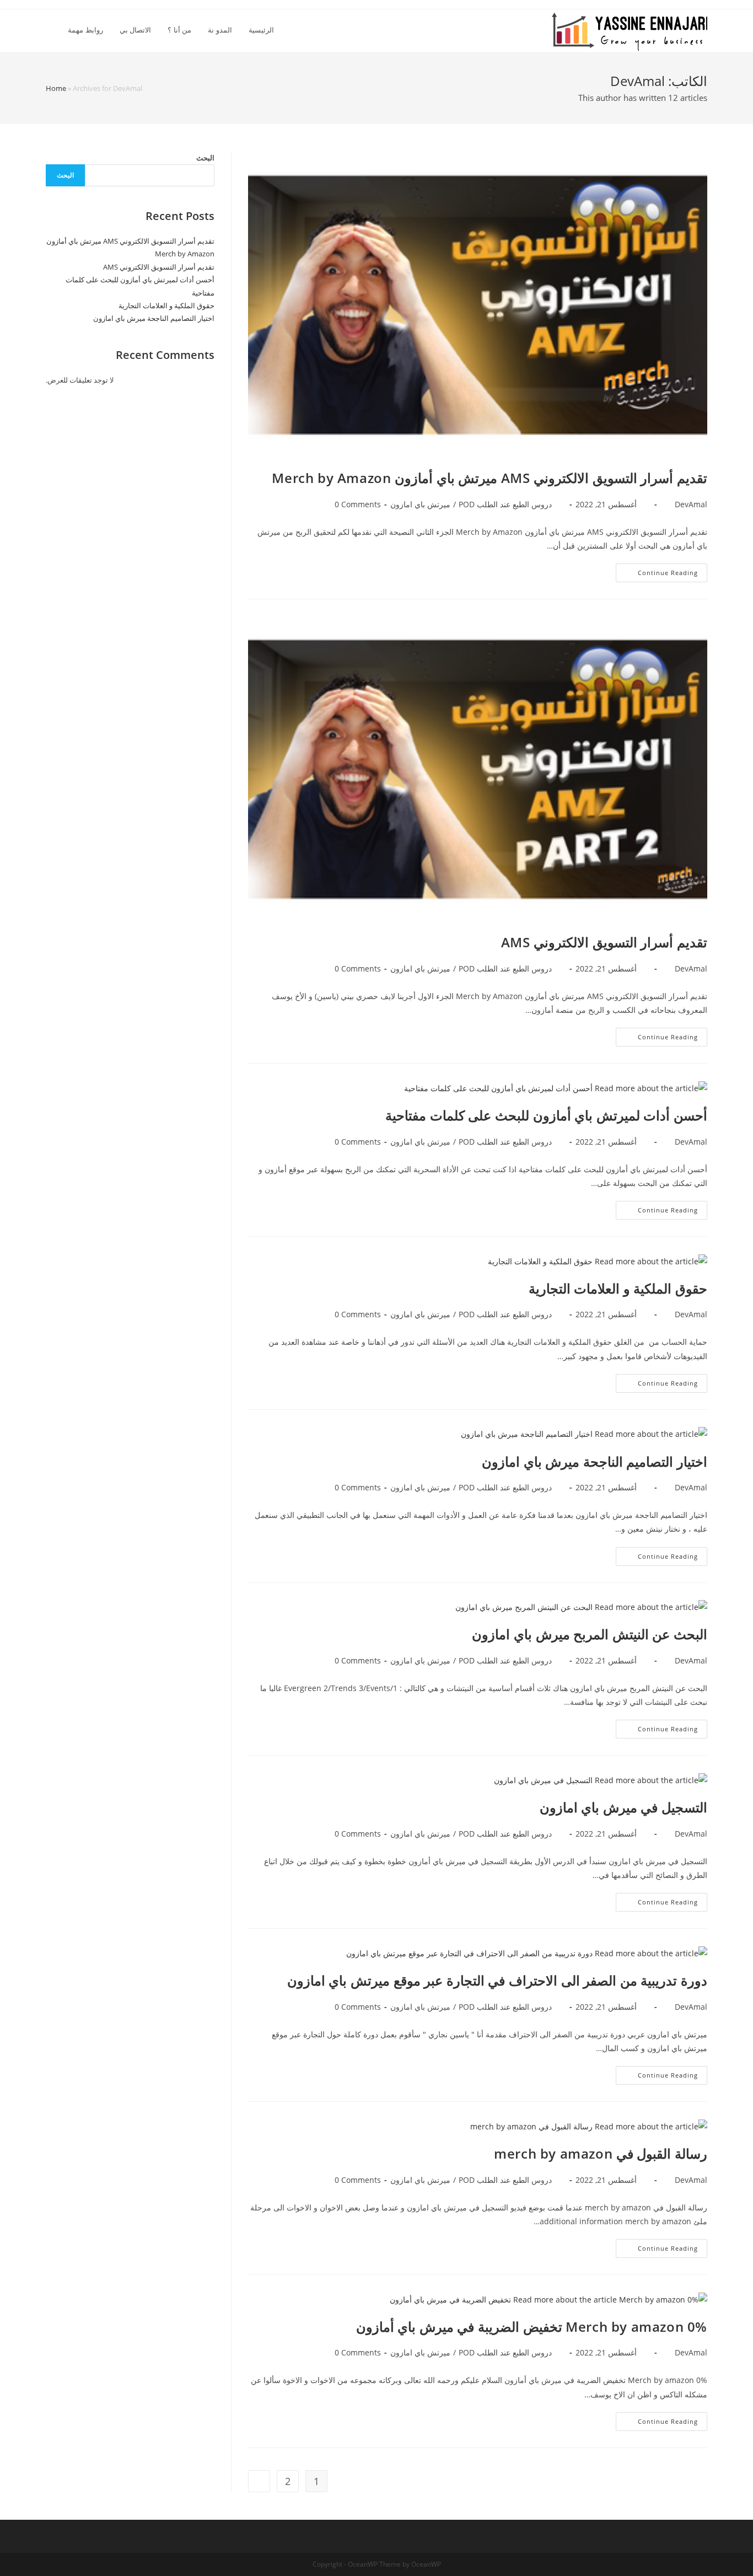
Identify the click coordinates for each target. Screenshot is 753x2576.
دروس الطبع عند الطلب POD (505, 504)
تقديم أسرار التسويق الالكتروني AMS (604, 942)
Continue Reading (657, 575)
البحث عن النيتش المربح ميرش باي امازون (590, 1634)
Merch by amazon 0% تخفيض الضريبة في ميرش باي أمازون (532, 2327)
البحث (205, 158)
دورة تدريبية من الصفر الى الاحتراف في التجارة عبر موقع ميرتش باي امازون (497, 1980)
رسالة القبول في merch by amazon (601, 2153)
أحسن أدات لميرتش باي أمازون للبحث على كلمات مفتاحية (546, 1115)
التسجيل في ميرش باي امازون (623, 1807)
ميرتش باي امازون (420, 504)
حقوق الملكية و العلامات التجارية (618, 1288)
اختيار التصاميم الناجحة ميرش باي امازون (595, 1461)
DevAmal (691, 504)
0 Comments (358, 504)
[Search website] (49, 30)
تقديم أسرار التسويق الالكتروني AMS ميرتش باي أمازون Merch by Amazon (490, 478)
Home (56, 88)
